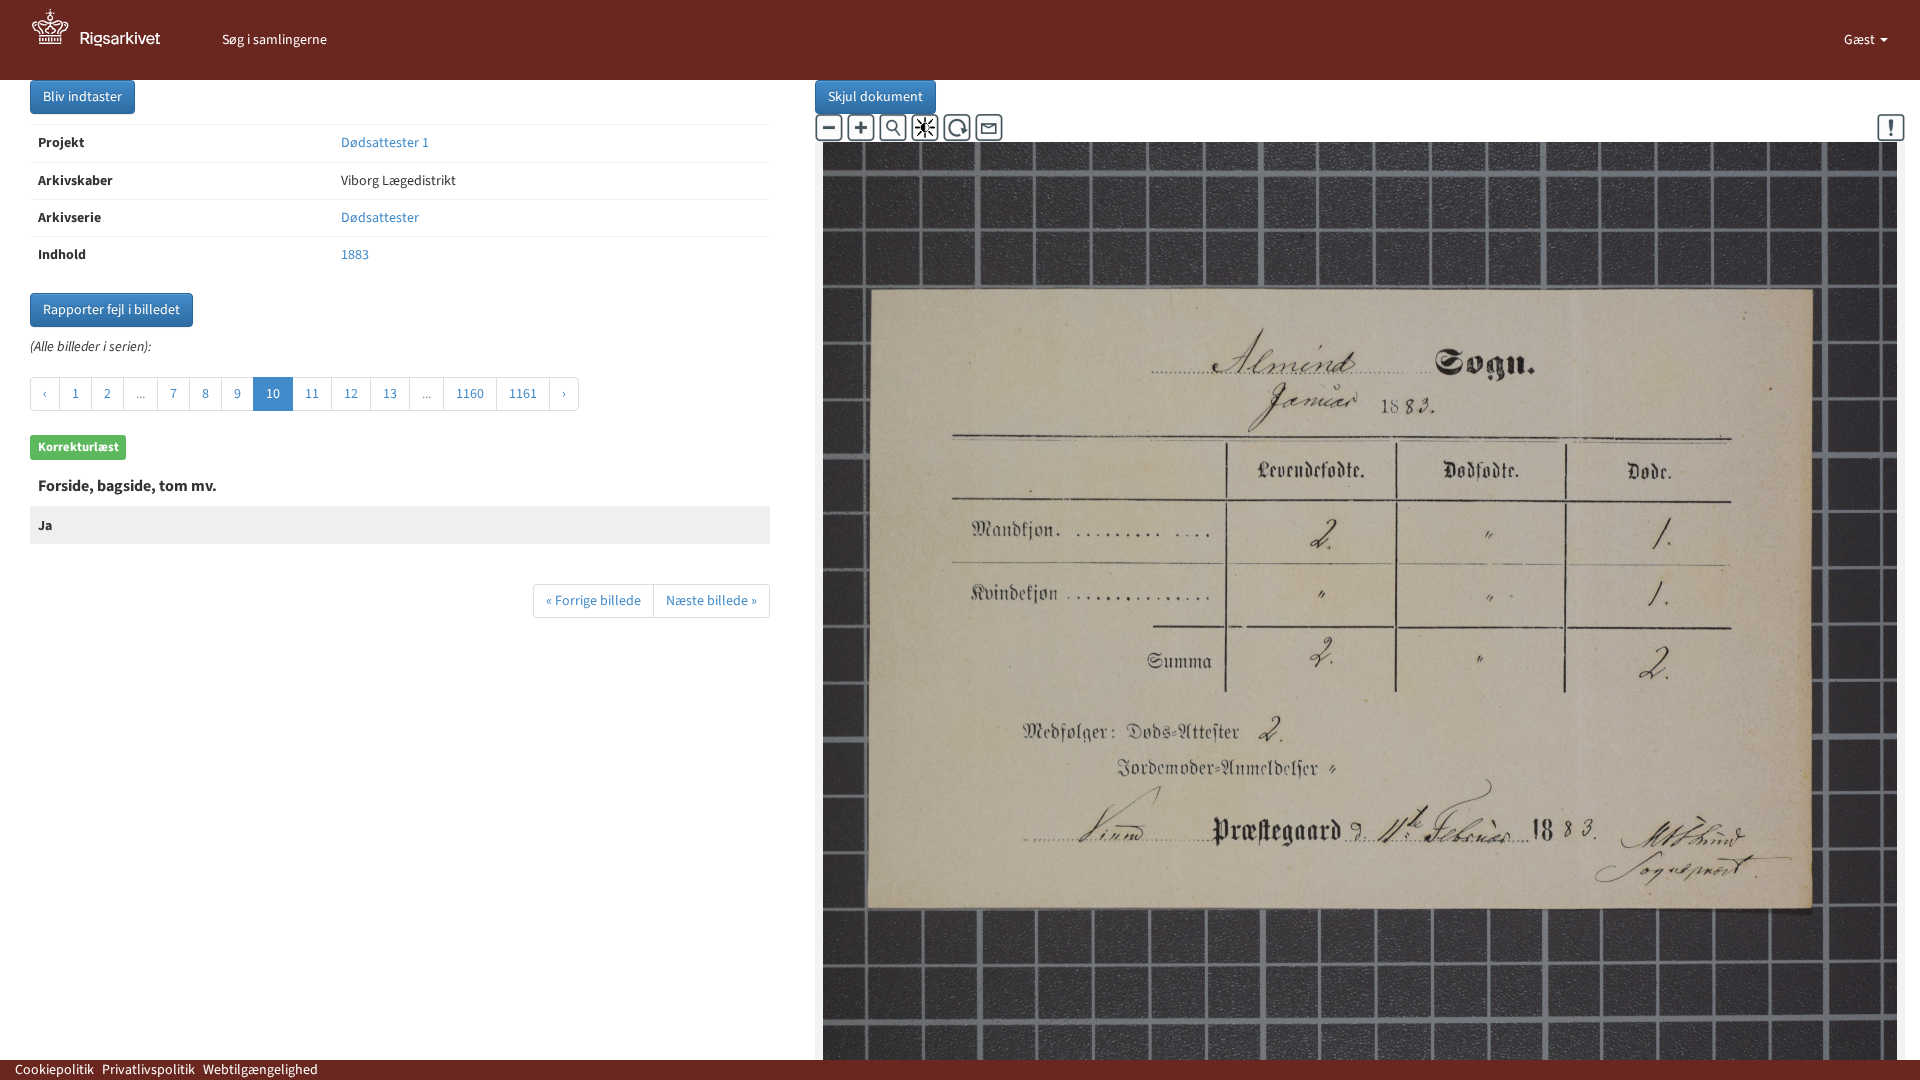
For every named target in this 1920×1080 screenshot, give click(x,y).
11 (312, 394)
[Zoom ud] (829, 128)
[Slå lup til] (893, 128)
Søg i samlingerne (274, 40)
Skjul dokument (875, 97)
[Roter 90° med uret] (957, 128)
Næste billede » (711, 601)
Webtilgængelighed (260, 1070)
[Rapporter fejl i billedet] (1891, 128)
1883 (355, 255)
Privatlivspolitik (148, 1070)
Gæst (1861, 40)
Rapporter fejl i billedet (111, 310)
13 (390, 394)
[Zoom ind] (861, 128)
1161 (523, 394)
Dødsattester (380, 218)
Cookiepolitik (54, 1070)
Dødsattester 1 (385, 143)
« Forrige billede (593, 601)
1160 (470, 394)
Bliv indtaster (82, 97)
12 (351, 394)
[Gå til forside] (107, 40)
